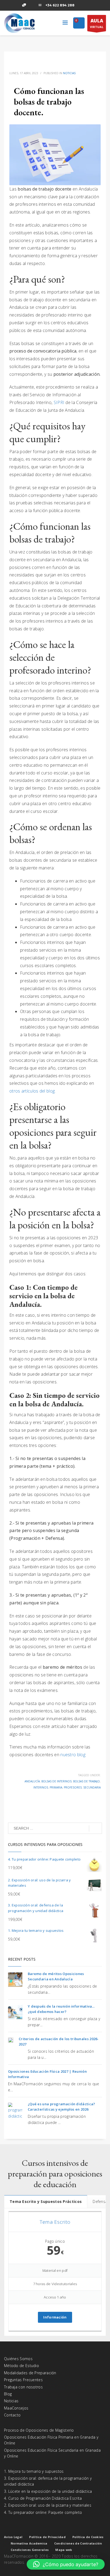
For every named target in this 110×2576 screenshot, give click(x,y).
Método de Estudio (21, 2366)
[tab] (46, 2201)
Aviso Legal (13, 2537)
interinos (41, 1787)
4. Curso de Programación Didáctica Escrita (43, 2498)
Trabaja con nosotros (23, 2387)
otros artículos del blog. (33, 1091)
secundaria (92, 1787)
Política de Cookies (88, 2537)
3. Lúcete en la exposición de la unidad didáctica (48, 2491)
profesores (73, 1787)
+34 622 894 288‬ (60, 5)
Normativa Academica (29, 2543)
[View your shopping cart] (79, 23)
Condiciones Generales (30, 2550)
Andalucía (32, 1781)
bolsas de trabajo (87, 1781)
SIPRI (60, 402)
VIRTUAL (97, 23)
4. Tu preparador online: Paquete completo (43, 2512)
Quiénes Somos (18, 2359)
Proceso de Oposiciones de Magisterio (39, 2430)
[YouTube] (32, 5)
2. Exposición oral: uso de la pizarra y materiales (48, 2505)
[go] (95, 1829)
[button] (66, 2564)
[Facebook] (8, 5)
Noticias (69, 73)
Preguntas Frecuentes (23, 2380)
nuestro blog (73, 1755)
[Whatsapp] (24, 5)
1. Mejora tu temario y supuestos (34, 2471)
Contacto (12, 2415)
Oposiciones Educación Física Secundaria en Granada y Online (52, 2453)
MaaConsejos (16, 2408)
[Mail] (40, 5)
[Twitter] (16, 5)
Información (55, 2317)
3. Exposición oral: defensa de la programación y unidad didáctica (48, 2481)
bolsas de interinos (56, 1781)
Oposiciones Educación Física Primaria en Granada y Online (51, 2440)
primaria (56, 1787)
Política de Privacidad (47, 2537)
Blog (8, 2394)
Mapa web (64, 2550)
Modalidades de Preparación (30, 2373)
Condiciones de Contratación (78, 2543)
